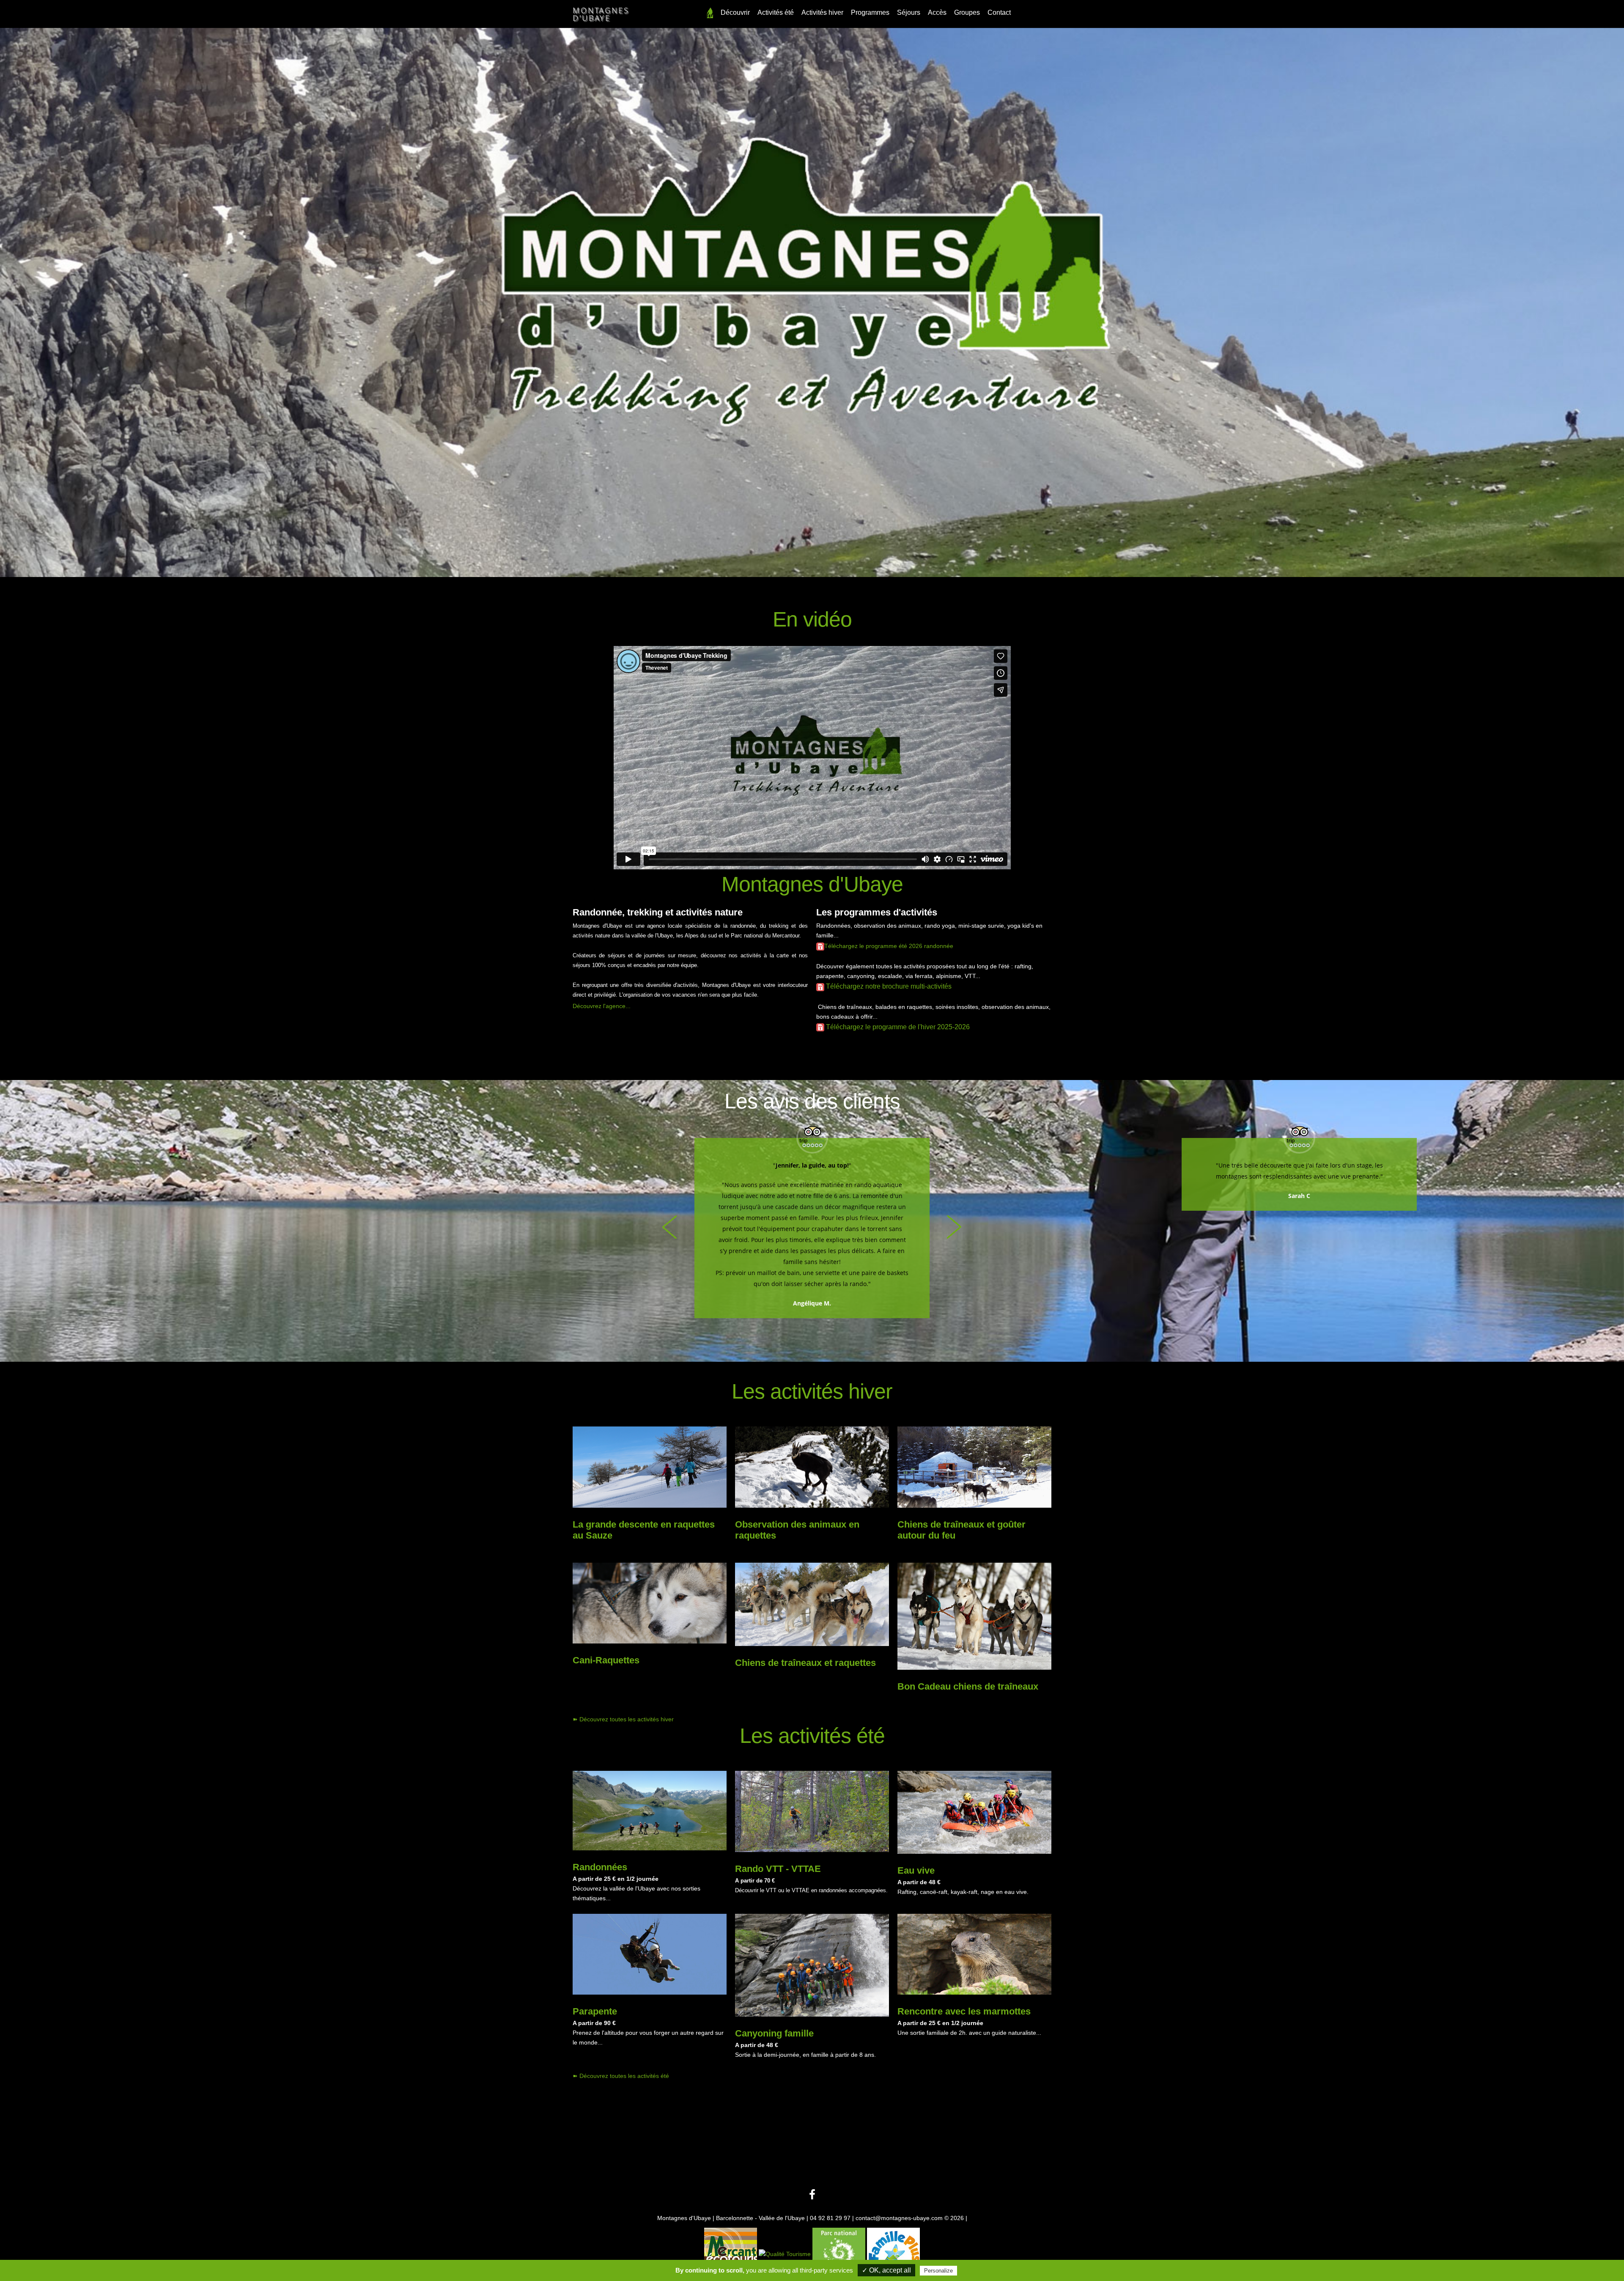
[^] (710, 15)
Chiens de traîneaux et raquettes (805, 1663)
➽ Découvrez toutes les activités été (621, 2076)
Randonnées (600, 1867)
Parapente (595, 2011)
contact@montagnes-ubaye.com (900, 2218)
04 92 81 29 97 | (833, 2218)
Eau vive (916, 1870)
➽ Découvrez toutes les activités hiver (623, 1719)
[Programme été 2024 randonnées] (820, 946)
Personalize (938, 2271)
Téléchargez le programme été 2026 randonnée (889, 946)
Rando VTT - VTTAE (778, 1869)
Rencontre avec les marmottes (964, 2011)
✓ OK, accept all (886, 2270)
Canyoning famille (774, 2033)
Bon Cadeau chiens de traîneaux (968, 1686)
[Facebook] (812, 2195)
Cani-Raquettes (606, 1660)
